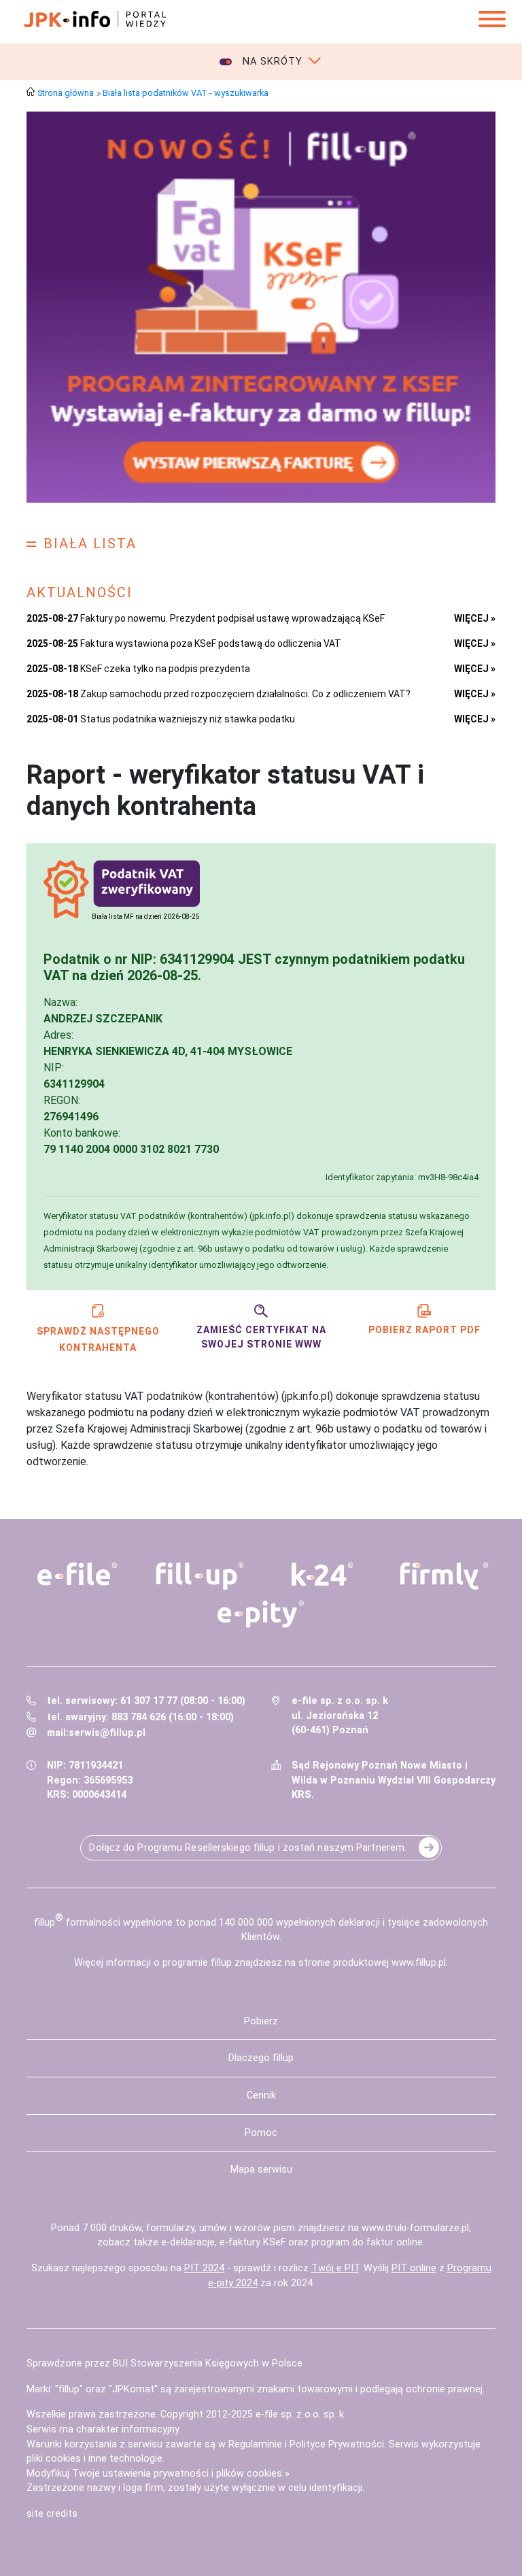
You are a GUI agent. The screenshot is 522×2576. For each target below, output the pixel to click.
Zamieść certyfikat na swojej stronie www (261, 1337)
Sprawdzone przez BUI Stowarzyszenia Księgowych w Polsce (164, 2363)
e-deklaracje (188, 2242)
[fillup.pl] (200, 1576)
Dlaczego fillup (261, 2058)
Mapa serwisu (261, 2170)
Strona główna (66, 93)
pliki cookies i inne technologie (94, 2459)
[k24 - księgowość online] (322, 1574)
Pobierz (261, 2021)
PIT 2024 (204, 2268)
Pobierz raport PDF (424, 1330)
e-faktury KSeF (253, 2242)
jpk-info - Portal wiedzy (94, 19)
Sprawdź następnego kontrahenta (98, 1339)
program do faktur (352, 2242)
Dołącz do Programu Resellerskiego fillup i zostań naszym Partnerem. (248, 1848)
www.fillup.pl (419, 1963)
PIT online (414, 2268)
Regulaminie (255, 2444)
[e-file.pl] (77, 1574)
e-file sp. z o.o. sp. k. (301, 2414)
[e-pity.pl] (261, 1614)
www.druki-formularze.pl (415, 2228)
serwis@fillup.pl (107, 1733)
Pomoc (261, 2133)
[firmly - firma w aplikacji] (445, 1576)
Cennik (261, 2095)
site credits (52, 2514)
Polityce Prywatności (337, 2444)
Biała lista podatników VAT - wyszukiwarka (186, 93)
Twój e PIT (335, 2268)
